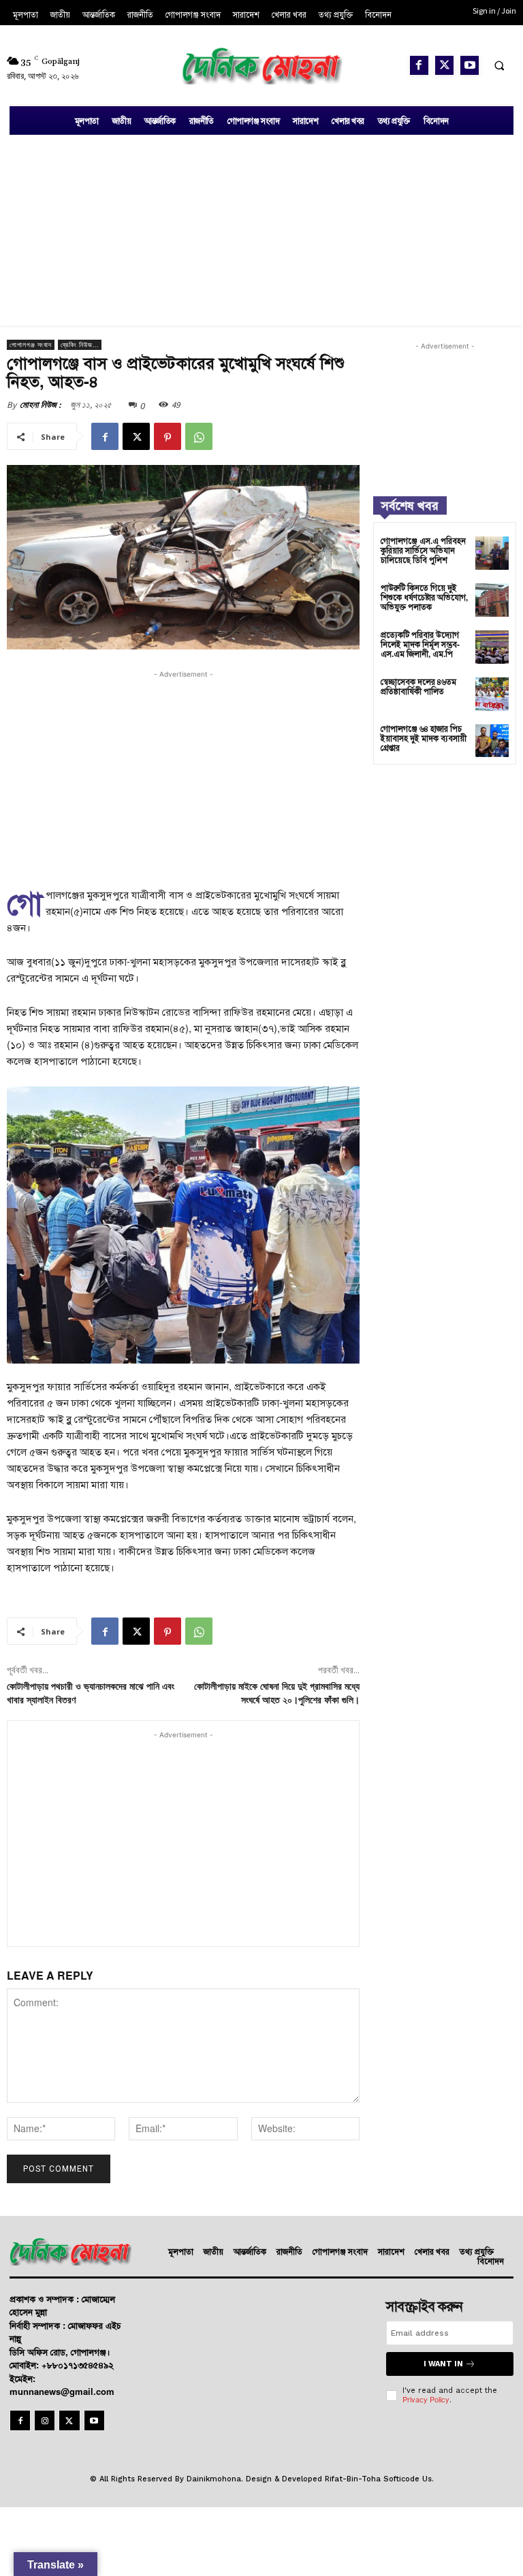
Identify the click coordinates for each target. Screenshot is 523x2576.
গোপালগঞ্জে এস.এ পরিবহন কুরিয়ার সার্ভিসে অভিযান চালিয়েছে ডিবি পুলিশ (423, 550)
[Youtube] (470, 65)
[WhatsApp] (199, 436)
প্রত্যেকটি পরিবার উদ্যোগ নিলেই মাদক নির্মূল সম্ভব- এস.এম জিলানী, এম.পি (420, 644)
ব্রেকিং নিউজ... (80, 345)
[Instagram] (45, 2420)
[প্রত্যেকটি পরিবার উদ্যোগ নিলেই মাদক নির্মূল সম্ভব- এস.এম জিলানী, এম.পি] (492, 647)
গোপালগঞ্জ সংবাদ (31, 345)
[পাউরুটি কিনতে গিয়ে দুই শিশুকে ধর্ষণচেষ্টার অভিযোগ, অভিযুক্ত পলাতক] (492, 600)
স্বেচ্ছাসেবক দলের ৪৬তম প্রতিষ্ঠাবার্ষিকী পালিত (418, 686)
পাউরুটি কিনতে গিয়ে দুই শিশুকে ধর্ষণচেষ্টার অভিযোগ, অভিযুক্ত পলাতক (424, 597)
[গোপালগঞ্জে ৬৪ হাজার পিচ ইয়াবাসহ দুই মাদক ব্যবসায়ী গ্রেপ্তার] (492, 741)
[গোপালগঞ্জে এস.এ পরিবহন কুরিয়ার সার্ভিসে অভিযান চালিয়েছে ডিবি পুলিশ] (492, 553)
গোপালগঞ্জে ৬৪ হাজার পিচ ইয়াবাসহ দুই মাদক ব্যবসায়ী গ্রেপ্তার (424, 738)
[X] (444, 65)
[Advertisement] (261, 230)
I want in (443, 2364)
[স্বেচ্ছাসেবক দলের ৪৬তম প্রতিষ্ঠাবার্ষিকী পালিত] (492, 694)
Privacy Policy (426, 2399)
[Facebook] (419, 65)
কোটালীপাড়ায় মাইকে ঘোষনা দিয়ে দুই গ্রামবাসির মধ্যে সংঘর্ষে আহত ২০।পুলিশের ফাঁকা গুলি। (277, 1694)
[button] (499, 65)
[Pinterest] (168, 436)
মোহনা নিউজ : (41, 405)
